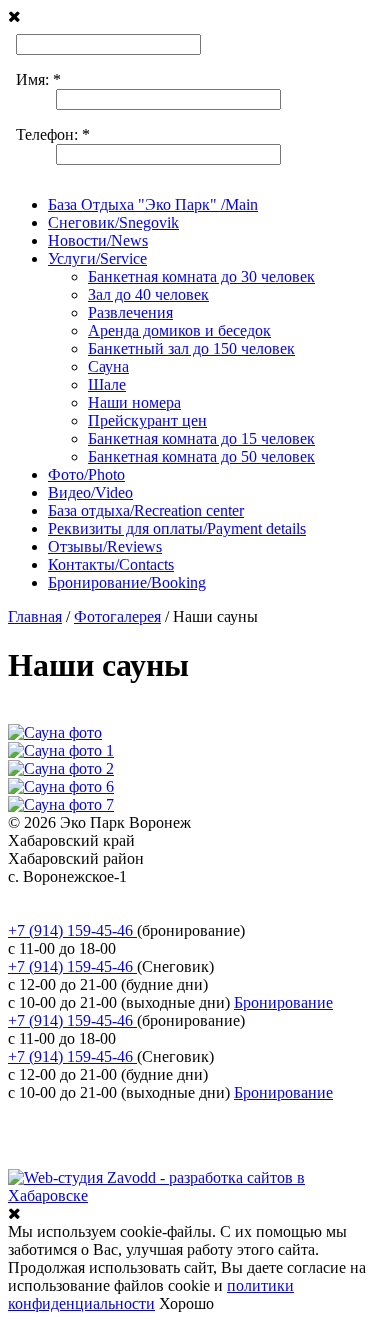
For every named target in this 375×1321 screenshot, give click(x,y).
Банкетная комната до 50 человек (201, 456)
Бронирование (283, 1002)
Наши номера (134, 402)
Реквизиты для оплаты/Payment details (177, 528)
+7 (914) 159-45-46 (72, 930)
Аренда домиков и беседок (179, 330)
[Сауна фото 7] (61, 804)
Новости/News (98, 240)
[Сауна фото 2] (61, 768)
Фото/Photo (86, 474)
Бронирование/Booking (127, 582)
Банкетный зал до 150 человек (191, 348)
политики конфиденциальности (151, 1294)
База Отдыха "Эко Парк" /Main (153, 204)
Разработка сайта (66, 1159)
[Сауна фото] (55, 732)
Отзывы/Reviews (105, 546)
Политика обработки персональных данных (158, 894)
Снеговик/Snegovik (113, 222)
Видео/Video (90, 492)
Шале (107, 384)
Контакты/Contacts (111, 564)
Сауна (108, 366)
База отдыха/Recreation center (146, 510)
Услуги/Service (97, 258)
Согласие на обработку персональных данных (165, 912)
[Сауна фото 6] (61, 786)
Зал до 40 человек (148, 294)
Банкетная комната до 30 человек (201, 276)
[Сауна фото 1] (61, 750)
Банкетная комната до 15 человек (201, 438)
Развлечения (130, 312)
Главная (35, 616)
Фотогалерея (117, 616)
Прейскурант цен (147, 420)
